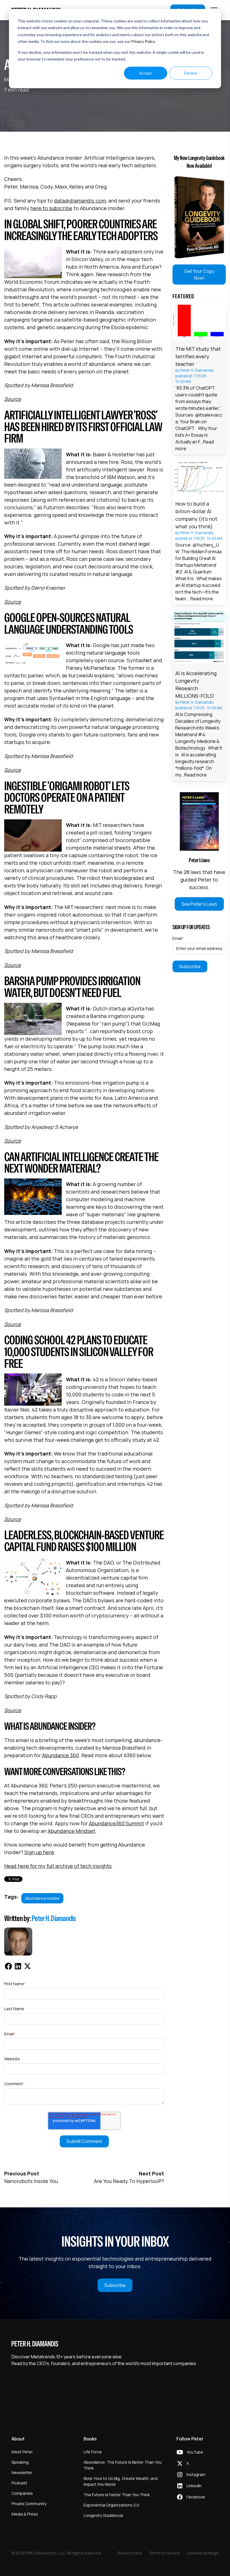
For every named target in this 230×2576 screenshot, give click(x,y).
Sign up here (39, 1852)
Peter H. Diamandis (54, 1918)
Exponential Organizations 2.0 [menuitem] (111, 2505)
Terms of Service (164, 2553)
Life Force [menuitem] (93, 2452)
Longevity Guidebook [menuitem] (103, 2515)
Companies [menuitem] (22, 2493)
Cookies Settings (203, 2553)
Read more (202, 599)
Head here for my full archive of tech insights (58, 1866)
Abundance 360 (60, 1755)
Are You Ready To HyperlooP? (129, 2181)
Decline (191, 73)
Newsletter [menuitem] (22, 2472)
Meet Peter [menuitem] (22, 2452)
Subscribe (115, 2285)
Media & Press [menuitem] (25, 2514)
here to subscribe (51, 208)
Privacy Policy (143, 41)
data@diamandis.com (80, 201)
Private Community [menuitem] (29, 2504)
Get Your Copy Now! (199, 275)
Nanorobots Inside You (31, 2181)
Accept (146, 73)
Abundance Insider (42, 1898)
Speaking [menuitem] (20, 2462)
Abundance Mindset (72, 1831)
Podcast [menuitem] (19, 2483)
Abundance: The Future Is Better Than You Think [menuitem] (123, 2465)
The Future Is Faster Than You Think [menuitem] (117, 2495)
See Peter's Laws (199, 904)
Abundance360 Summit (117, 1823)
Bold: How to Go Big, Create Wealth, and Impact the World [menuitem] (121, 2481)
